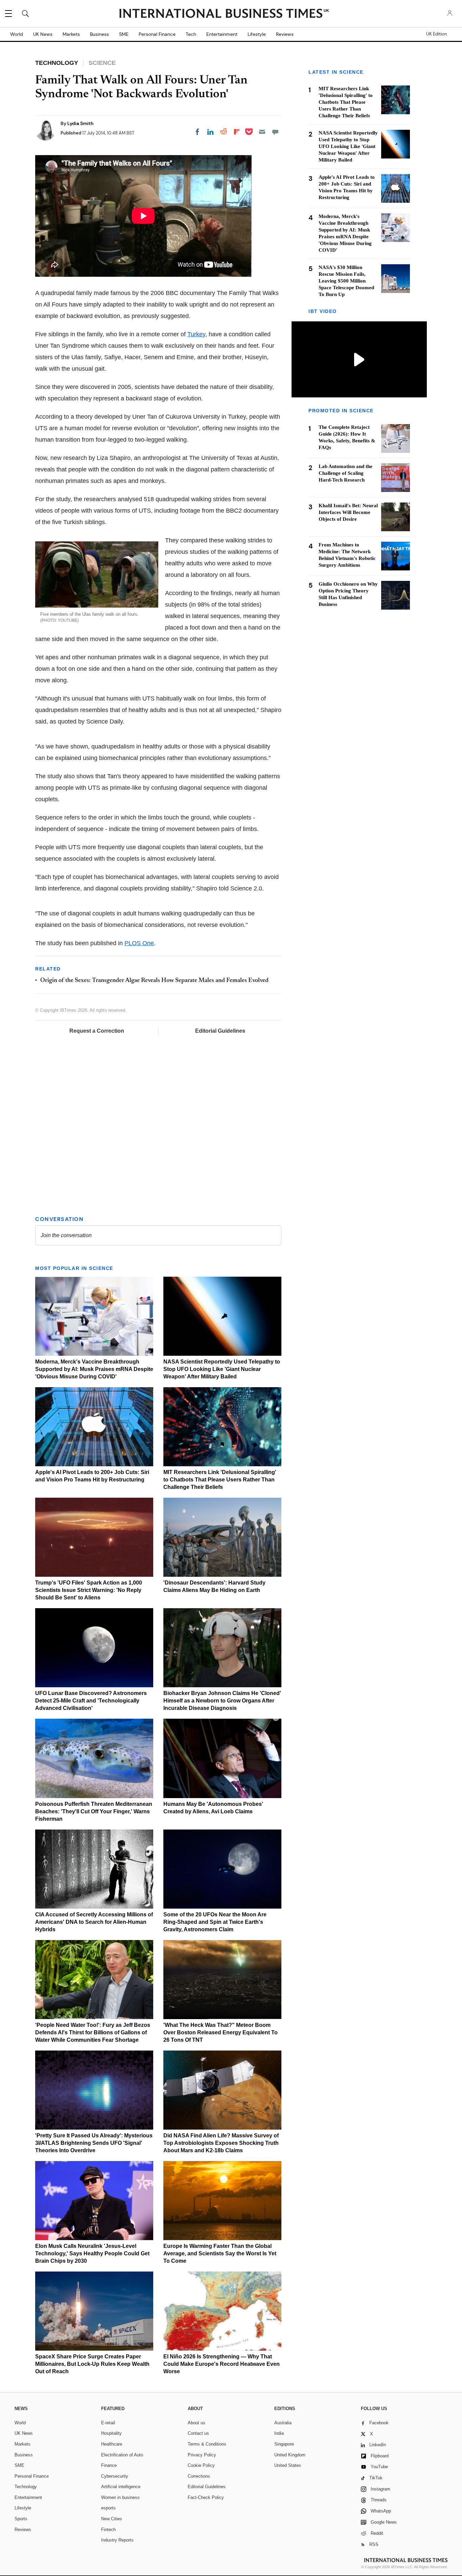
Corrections (199, 2476)
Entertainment (222, 34)
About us (197, 2423)
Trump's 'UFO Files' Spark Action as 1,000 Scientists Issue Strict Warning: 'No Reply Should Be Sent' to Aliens (89, 1590)
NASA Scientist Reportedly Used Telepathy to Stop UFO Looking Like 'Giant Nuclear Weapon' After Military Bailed (222, 1369)
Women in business (120, 2497)
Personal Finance (157, 34)
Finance (109, 2465)
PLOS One (139, 943)
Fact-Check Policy (206, 2497)
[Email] (262, 132)
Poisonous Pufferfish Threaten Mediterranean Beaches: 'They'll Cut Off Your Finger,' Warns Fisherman (94, 1811)
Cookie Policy (201, 2465)
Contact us (198, 2433)
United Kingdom (290, 2455)
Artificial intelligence (121, 2487)
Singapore (284, 2444)
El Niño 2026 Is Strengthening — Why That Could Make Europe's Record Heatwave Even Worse (222, 2364)
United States (288, 2465)
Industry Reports (117, 2540)
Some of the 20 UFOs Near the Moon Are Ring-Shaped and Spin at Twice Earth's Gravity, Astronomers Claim (215, 1922)
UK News (43, 34)
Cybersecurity (115, 2476)
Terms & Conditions (207, 2444)
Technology (26, 2487)
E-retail (108, 2423)
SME (124, 34)
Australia (283, 2423)
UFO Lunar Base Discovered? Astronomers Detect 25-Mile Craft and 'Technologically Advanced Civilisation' (91, 1701)
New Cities (112, 2519)
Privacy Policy (202, 2455)
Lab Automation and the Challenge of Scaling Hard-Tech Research (345, 473)
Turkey (196, 334)
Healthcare (112, 2444)
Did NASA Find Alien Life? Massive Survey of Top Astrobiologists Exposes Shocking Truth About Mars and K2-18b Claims (221, 2143)
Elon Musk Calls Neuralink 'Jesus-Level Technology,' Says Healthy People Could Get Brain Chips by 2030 (92, 2253)
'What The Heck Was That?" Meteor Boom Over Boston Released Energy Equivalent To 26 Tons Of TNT (221, 2032)
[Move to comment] (275, 132)
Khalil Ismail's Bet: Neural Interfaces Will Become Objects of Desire (348, 512)
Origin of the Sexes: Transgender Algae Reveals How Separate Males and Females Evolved (154, 981)
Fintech (108, 2530)
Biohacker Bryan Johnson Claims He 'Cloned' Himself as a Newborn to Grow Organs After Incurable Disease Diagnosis (222, 1701)
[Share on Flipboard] (237, 132)
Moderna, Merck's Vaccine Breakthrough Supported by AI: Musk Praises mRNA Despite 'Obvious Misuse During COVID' (94, 1369)
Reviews (285, 34)
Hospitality (111, 2433)
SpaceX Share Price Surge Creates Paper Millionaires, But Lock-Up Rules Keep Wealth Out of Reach (92, 2364)
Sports (21, 2519)
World (17, 34)
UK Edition (436, 34)
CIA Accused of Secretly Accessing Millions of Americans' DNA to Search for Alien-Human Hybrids (94, 1922)
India (279, 2433)
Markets (71, 34)
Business (99, 34)
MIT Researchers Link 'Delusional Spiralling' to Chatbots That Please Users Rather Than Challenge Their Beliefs (220, 1480)
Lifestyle (257, 34)
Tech (191, 34)
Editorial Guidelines (220, 1031)
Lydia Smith (80, 123)
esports (108, 2508)
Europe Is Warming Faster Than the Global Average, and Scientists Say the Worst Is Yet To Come (220, 2253)
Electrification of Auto (122, 2455)
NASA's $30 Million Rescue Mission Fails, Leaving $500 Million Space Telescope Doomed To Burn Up (346, 281)
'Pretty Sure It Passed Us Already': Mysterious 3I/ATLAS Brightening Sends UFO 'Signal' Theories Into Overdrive (94, 2143)
